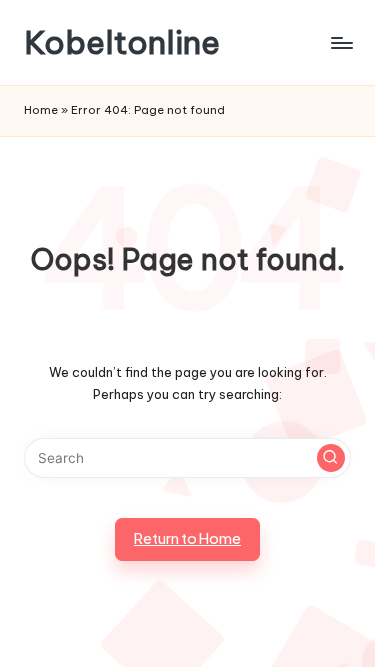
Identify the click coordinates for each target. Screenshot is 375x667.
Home (41, 110)
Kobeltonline (122, 42)
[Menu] (341, 42)
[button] (331, 458)
